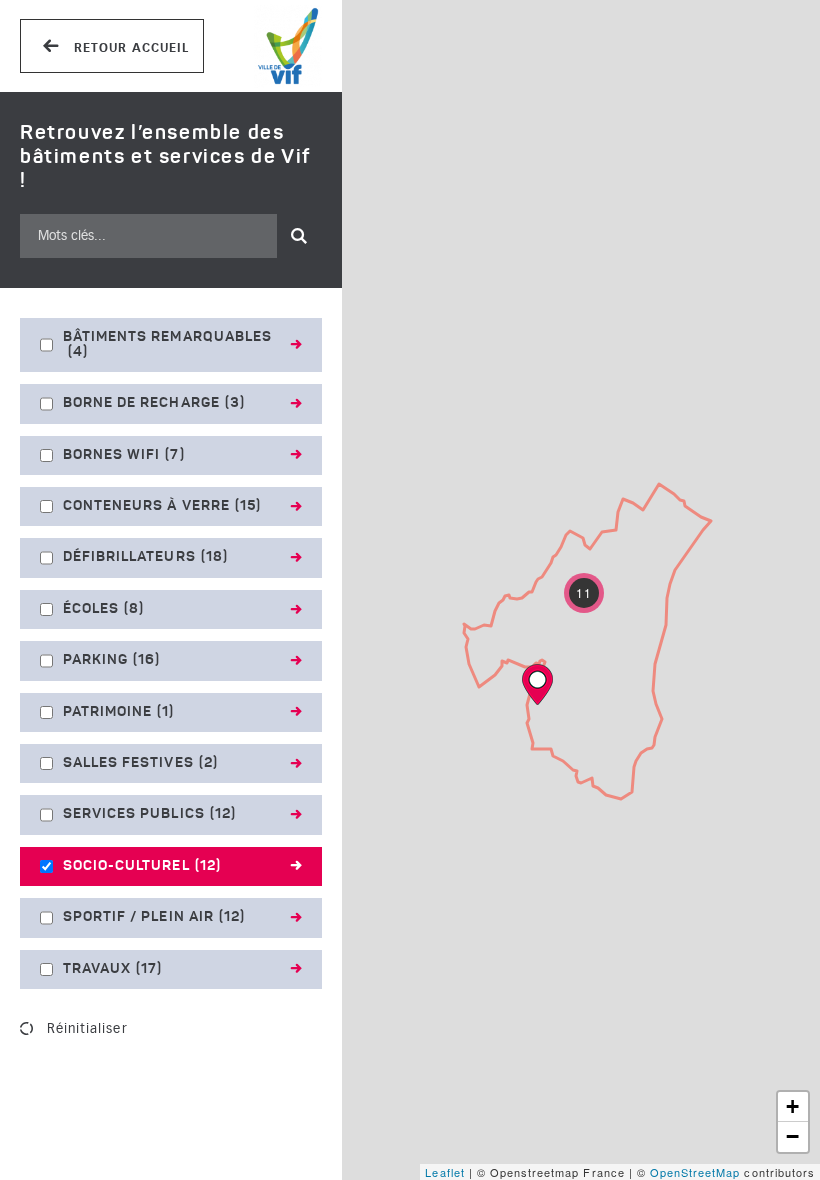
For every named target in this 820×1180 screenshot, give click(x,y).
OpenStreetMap (695, 1172)
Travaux (112, 969)
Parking (111, 660)
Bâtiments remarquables (167, 344)
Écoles (103, 609)
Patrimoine (119, 712)
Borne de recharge (154, 403)
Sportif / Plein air (154, 917)
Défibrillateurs (145, 557)
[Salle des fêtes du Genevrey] (537, 684)
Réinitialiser (87, 1028)
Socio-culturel (142, 866)
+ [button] (793, 1106)
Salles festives (140, 763)
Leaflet (444, 1172)
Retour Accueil (129, 47)
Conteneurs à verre (162, 506)
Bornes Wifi (124, 455)
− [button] (793, 1136)
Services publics (149, 814)
